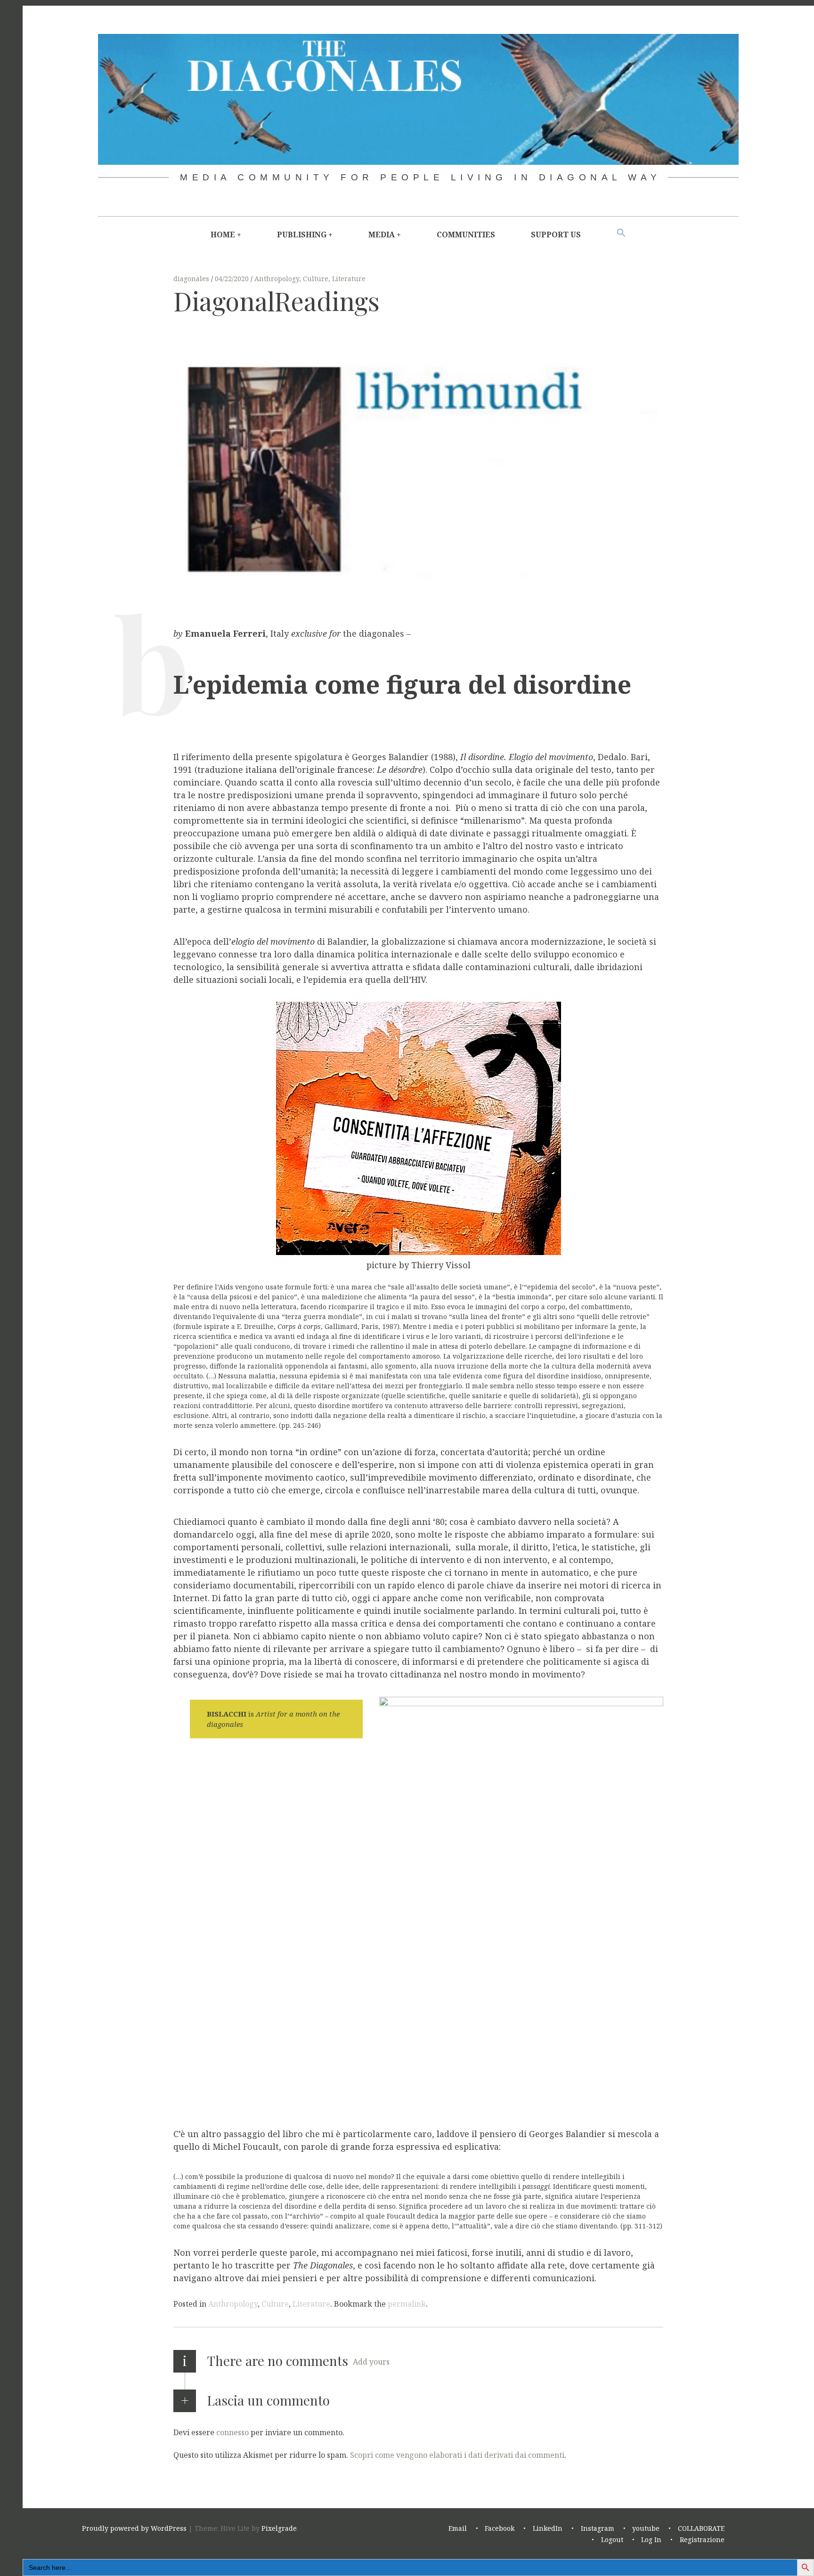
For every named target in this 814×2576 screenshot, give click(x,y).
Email (458, 2528)
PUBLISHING (302, 235)
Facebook (500, 2528)
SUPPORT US (556, 235)
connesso (232, 2432)
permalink (407, 2304)
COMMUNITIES (466, 235)
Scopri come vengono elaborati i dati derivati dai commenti (457, 2455)
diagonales (192, 279)
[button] (621, 233)
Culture (316, 279)
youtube (646, 2528)
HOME (223, 235)
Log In (651, 2540)
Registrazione (702, 2540)
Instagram (598, 2528)
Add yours (371, 2362)
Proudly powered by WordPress (134, 2528)
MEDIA (382, 235)
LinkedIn (548, 2528)
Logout (612, 2540)
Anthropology (277, 279)
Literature (349, 279)
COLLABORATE (701, 2528)
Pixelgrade (279, 2528)
